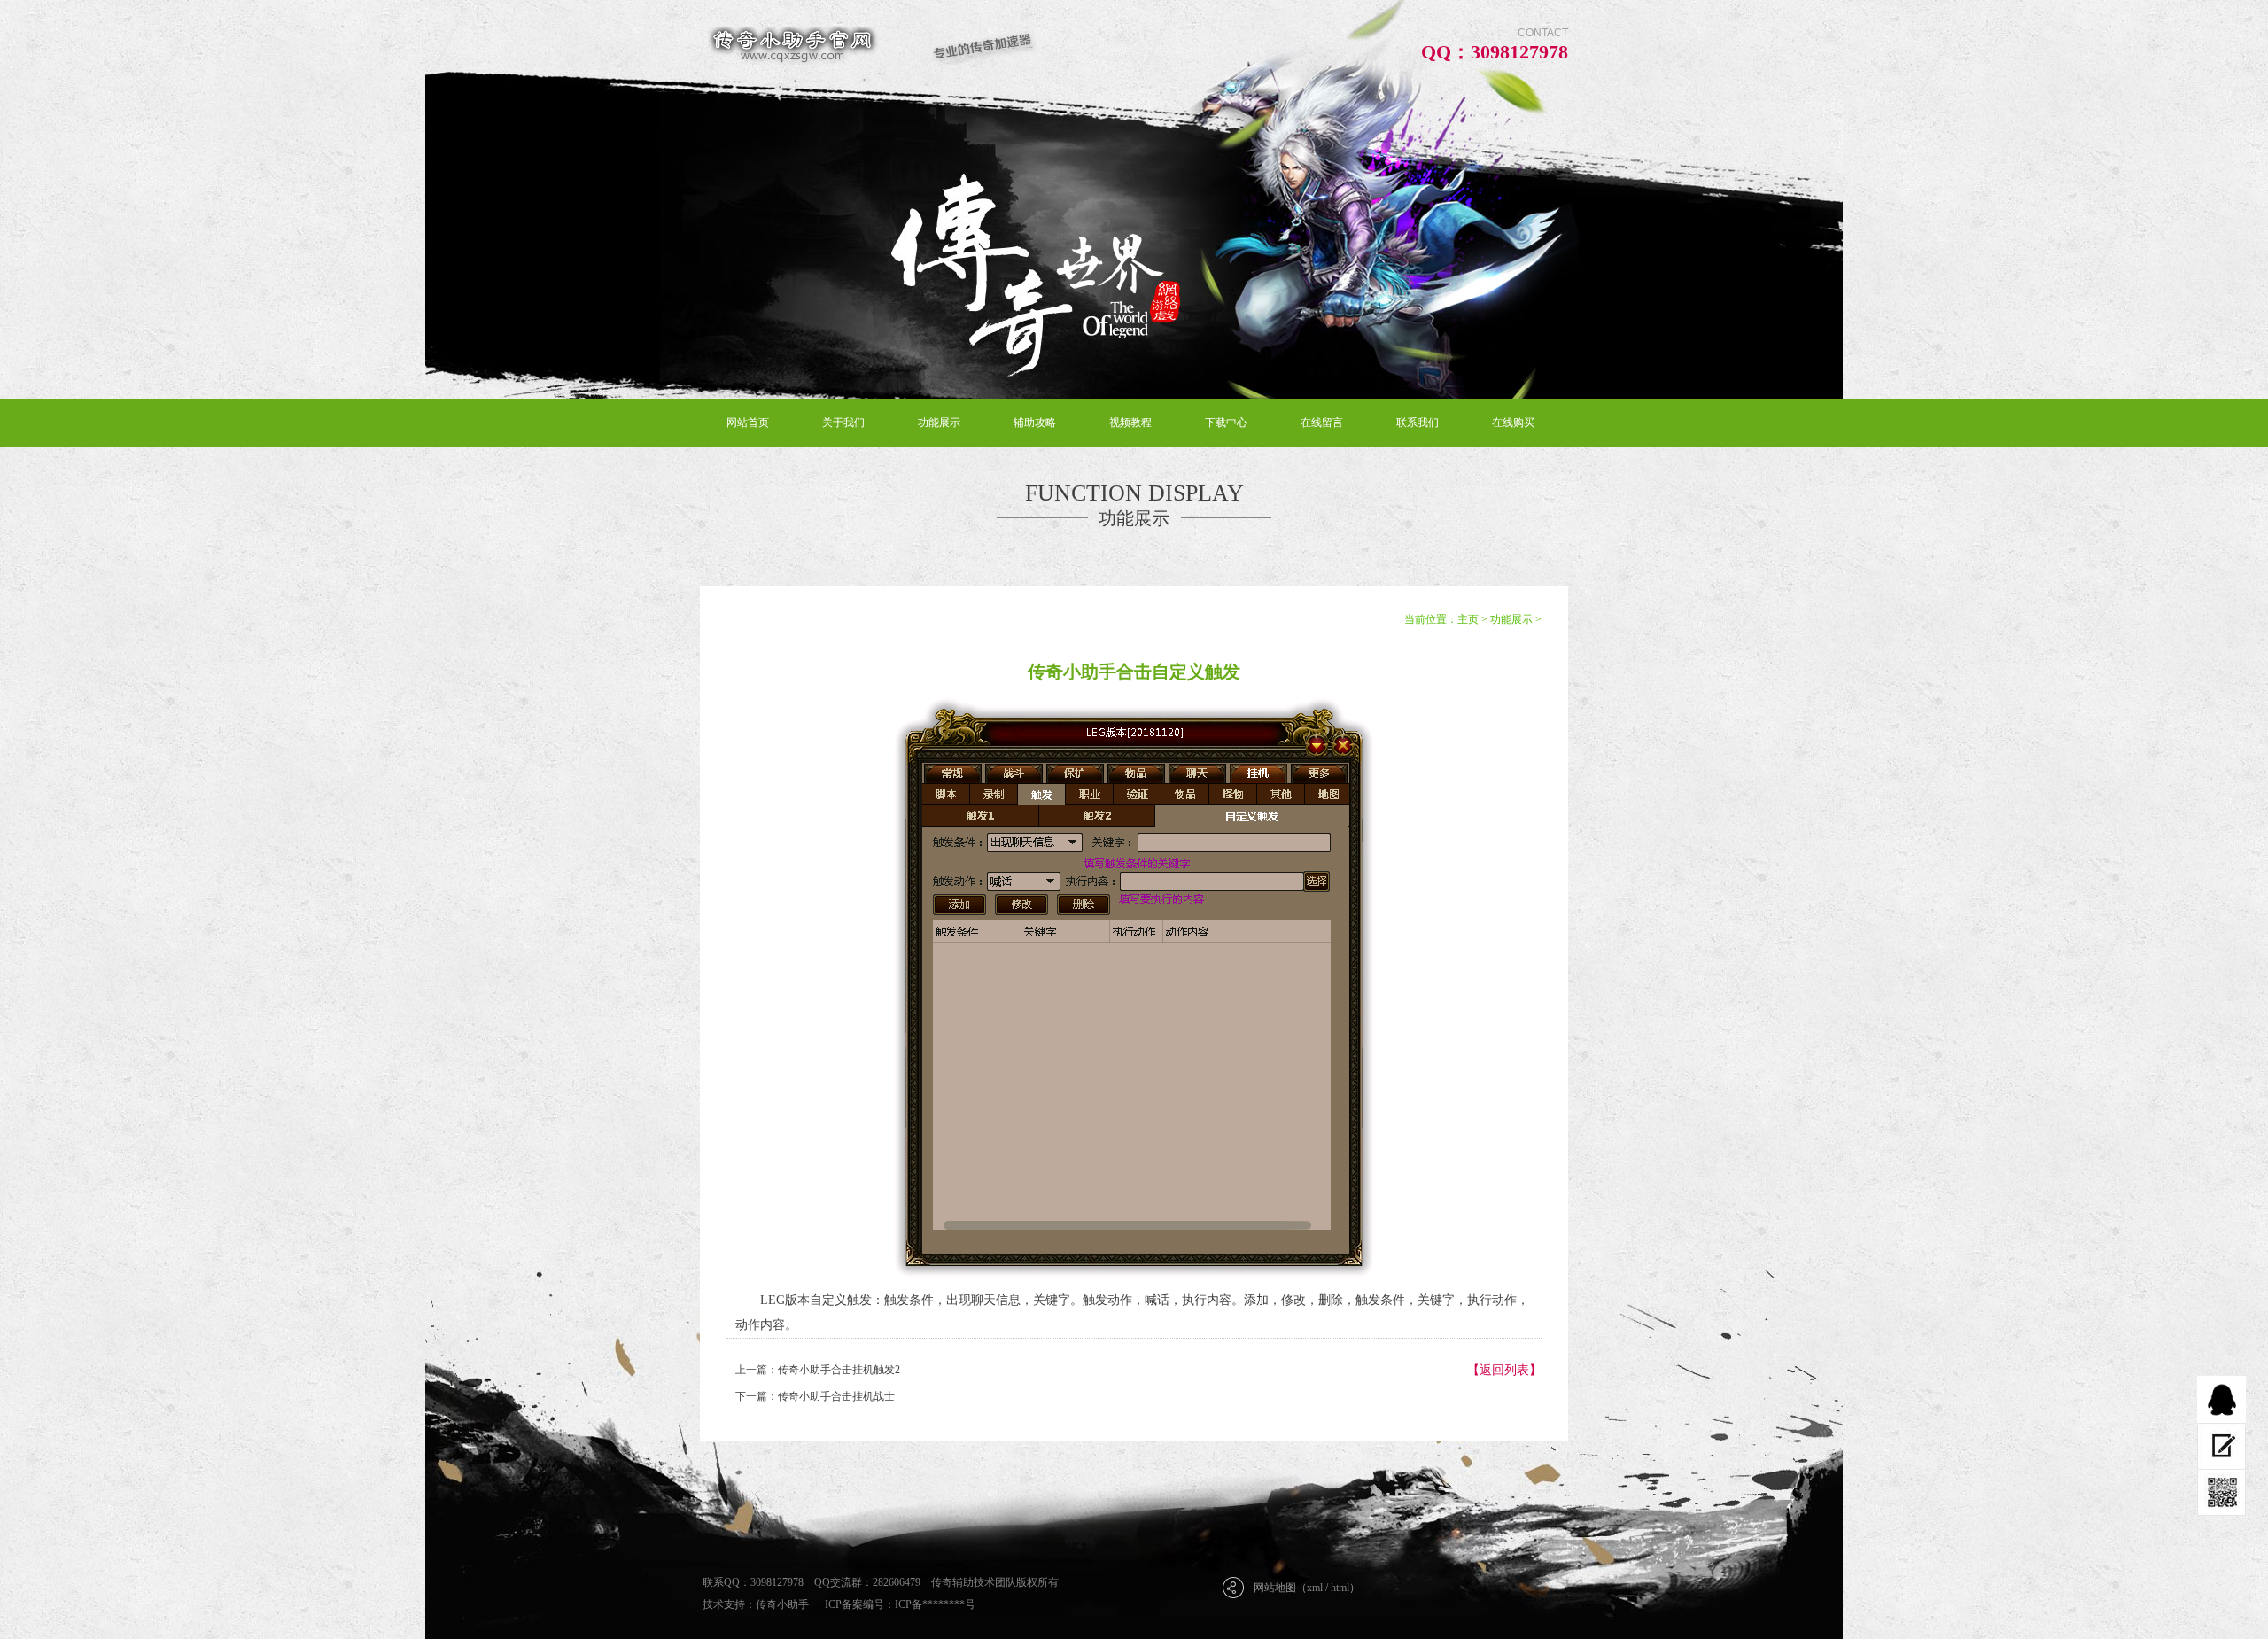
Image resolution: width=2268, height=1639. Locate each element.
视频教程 (1130, 423)
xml (1315, 1588)
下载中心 (1226, 423)
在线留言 (1322, 423)
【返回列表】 (1504, 1370)
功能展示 (939, 423)
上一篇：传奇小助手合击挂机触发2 (818, 1370)
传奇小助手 (782, 1604)
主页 (1468, 619)
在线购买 (1513, 423)
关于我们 (843, 423)
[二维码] (2221, 1493)
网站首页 (748, 423)
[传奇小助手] (869, 46)
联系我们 (1417, 423)
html (1340, 1588)
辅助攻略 (1035, 423)
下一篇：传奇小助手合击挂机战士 (815, 1396)
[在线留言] (2221, 1446)
